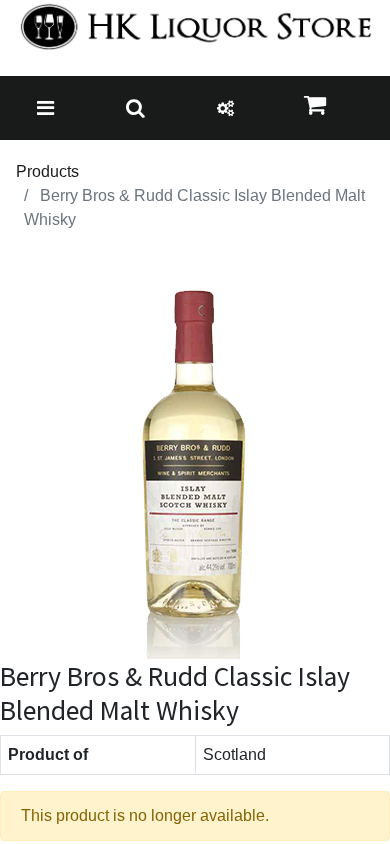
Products (47, 171)
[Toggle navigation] (45, 108)
